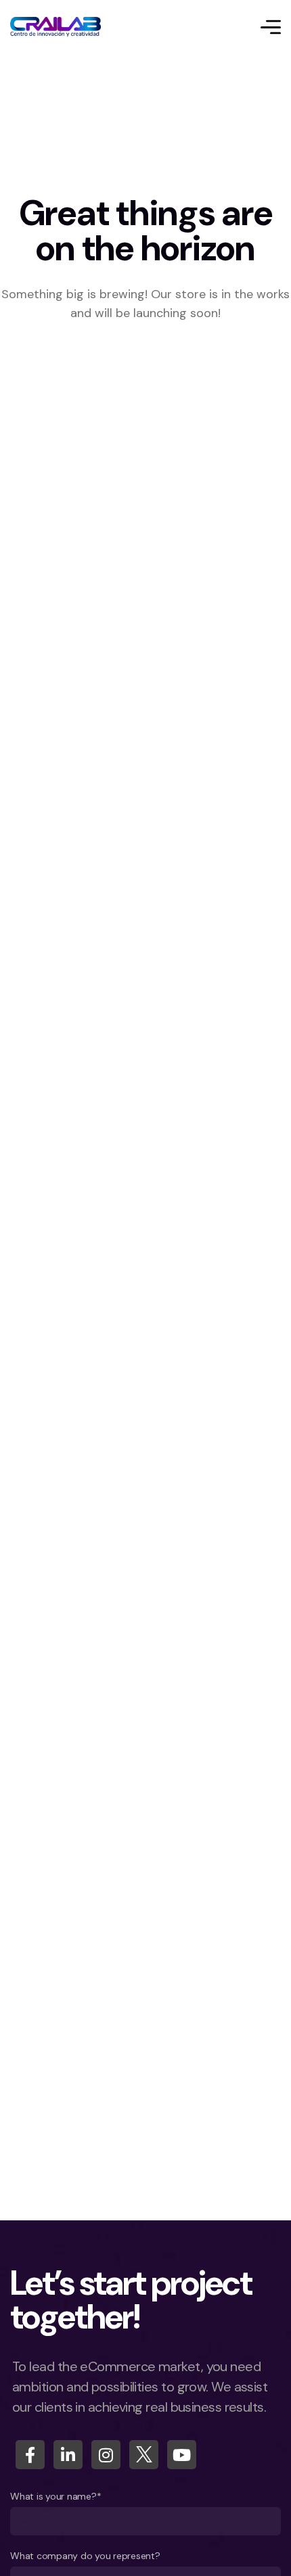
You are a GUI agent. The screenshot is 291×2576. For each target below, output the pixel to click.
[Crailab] (55, 27)
